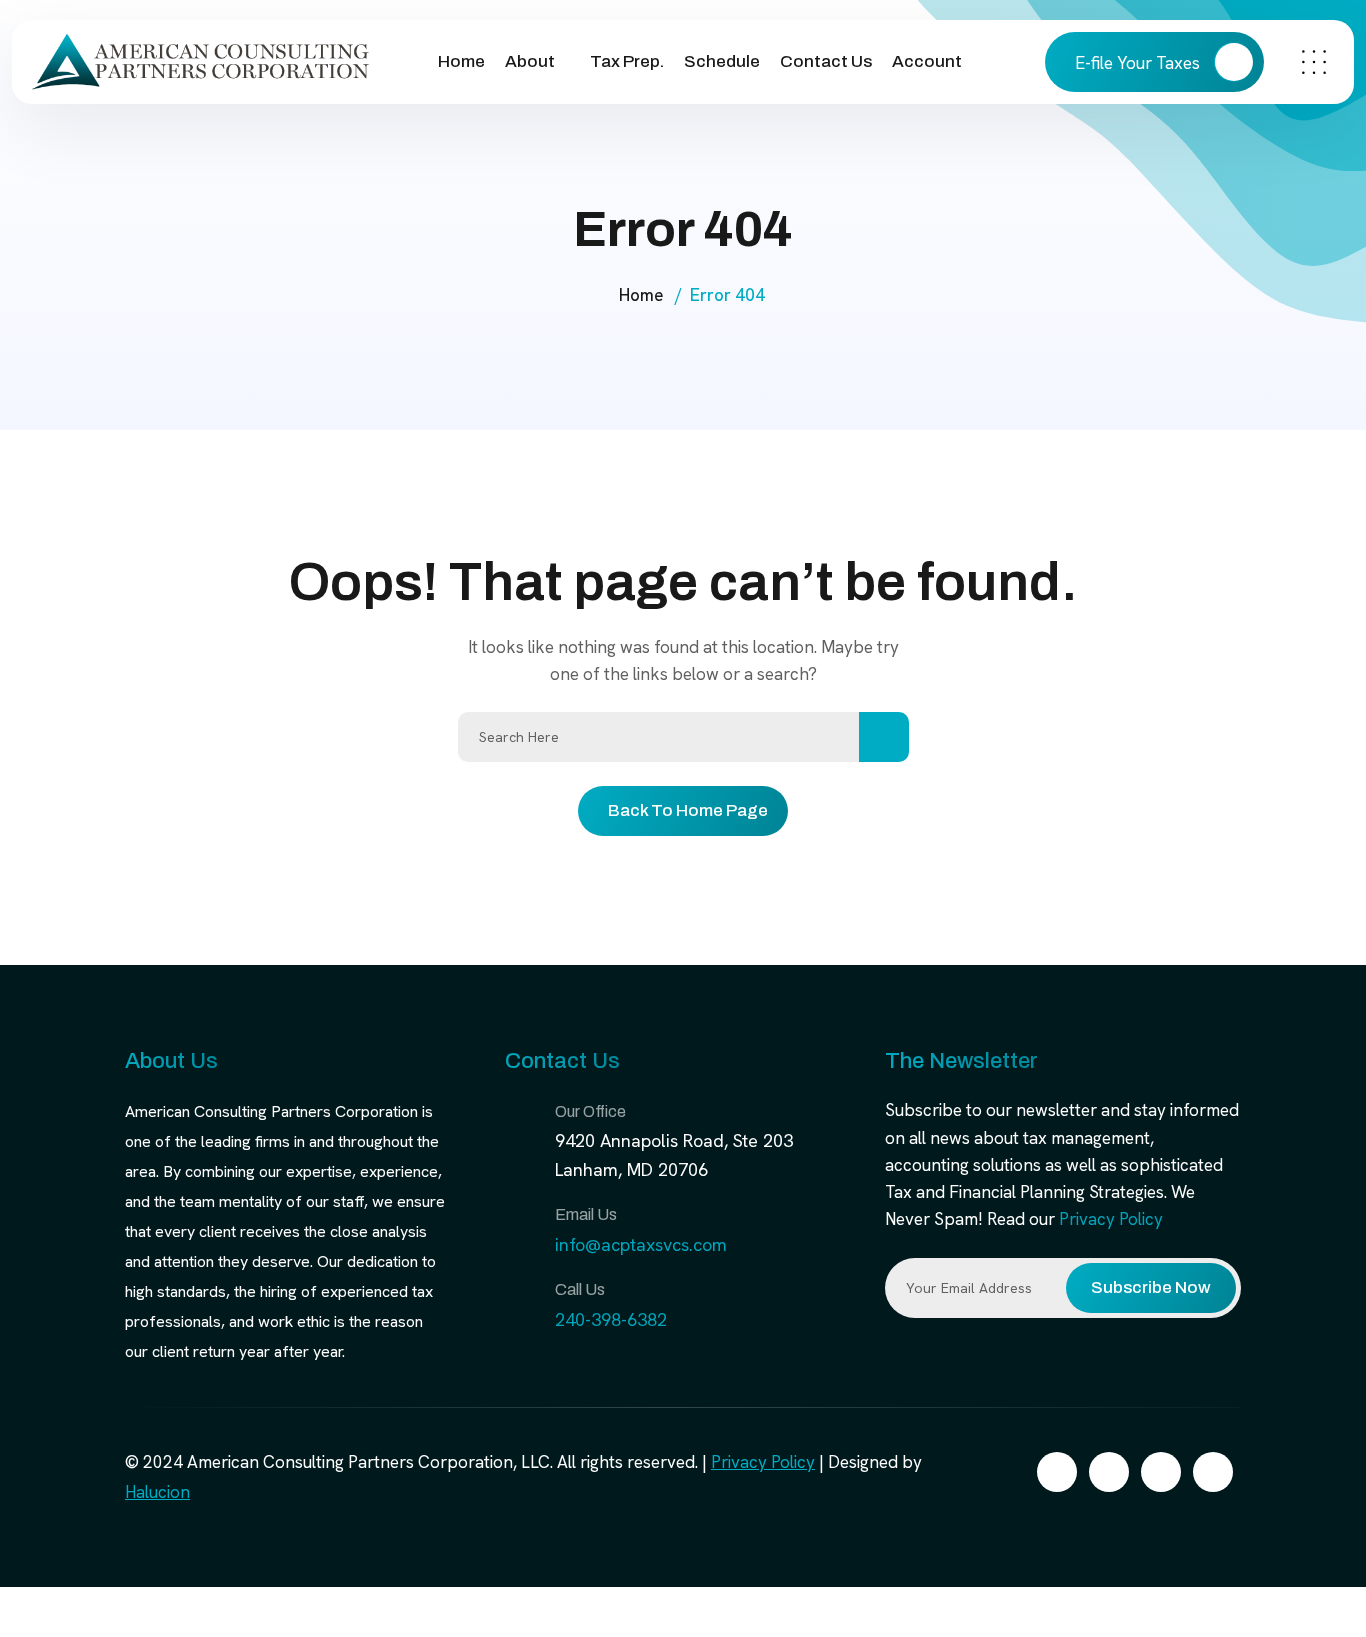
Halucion (157, 1492)
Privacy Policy (1111, 1219)
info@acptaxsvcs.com (641, 1244)
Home (461, 61)
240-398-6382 (611, 1319)
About (530, 61)
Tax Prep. (627, 61)
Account (927, 61)
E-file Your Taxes (1139, 63)
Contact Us (826, 61)
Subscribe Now (1151, 1287)
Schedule (722, 61)
